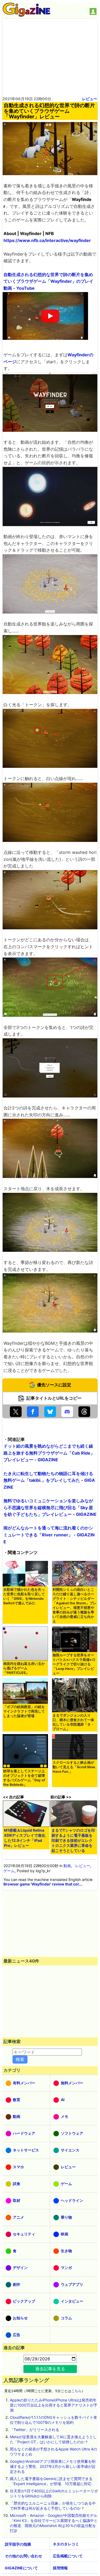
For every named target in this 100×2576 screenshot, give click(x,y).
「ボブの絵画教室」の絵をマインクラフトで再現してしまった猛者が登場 (24, 1711)
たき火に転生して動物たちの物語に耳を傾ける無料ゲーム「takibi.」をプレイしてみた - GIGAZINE (49, 1480)
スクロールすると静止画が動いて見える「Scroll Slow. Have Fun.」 (74, 1767)
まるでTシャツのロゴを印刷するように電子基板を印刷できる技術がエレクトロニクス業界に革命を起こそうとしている (73, 1840)
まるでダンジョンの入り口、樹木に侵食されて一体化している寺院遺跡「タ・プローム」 (73, 1722)
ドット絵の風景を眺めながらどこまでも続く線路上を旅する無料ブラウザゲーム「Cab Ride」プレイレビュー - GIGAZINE (49, 1453)
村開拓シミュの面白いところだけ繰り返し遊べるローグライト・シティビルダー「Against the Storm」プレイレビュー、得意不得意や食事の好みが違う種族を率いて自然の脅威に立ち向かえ (75, 1605)
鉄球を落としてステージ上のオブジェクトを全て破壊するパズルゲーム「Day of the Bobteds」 (24, 1778)
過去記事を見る (50, 2369)
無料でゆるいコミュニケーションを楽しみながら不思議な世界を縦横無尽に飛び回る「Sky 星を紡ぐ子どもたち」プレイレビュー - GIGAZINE (50, 1507)
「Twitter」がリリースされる (35, 2430)
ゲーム (9, 1871)
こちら (76, 2391)
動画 (67, 1866)
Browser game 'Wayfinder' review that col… (43, 1884)
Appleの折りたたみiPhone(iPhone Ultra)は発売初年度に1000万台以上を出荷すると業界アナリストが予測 (54, 2405)
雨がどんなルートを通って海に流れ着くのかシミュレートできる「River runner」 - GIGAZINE (49, 1535)
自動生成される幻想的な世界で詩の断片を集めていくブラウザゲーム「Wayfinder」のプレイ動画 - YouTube (48, 281)
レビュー (90, 99)
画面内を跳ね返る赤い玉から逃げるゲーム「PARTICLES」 (24, 1668)
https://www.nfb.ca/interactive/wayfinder (47, 240)
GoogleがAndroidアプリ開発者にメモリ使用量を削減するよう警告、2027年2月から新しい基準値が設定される (53, 2466)
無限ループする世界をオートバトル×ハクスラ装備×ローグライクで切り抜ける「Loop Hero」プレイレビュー (74, 1664)
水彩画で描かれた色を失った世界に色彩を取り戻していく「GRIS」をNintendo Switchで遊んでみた (24, 1596)
